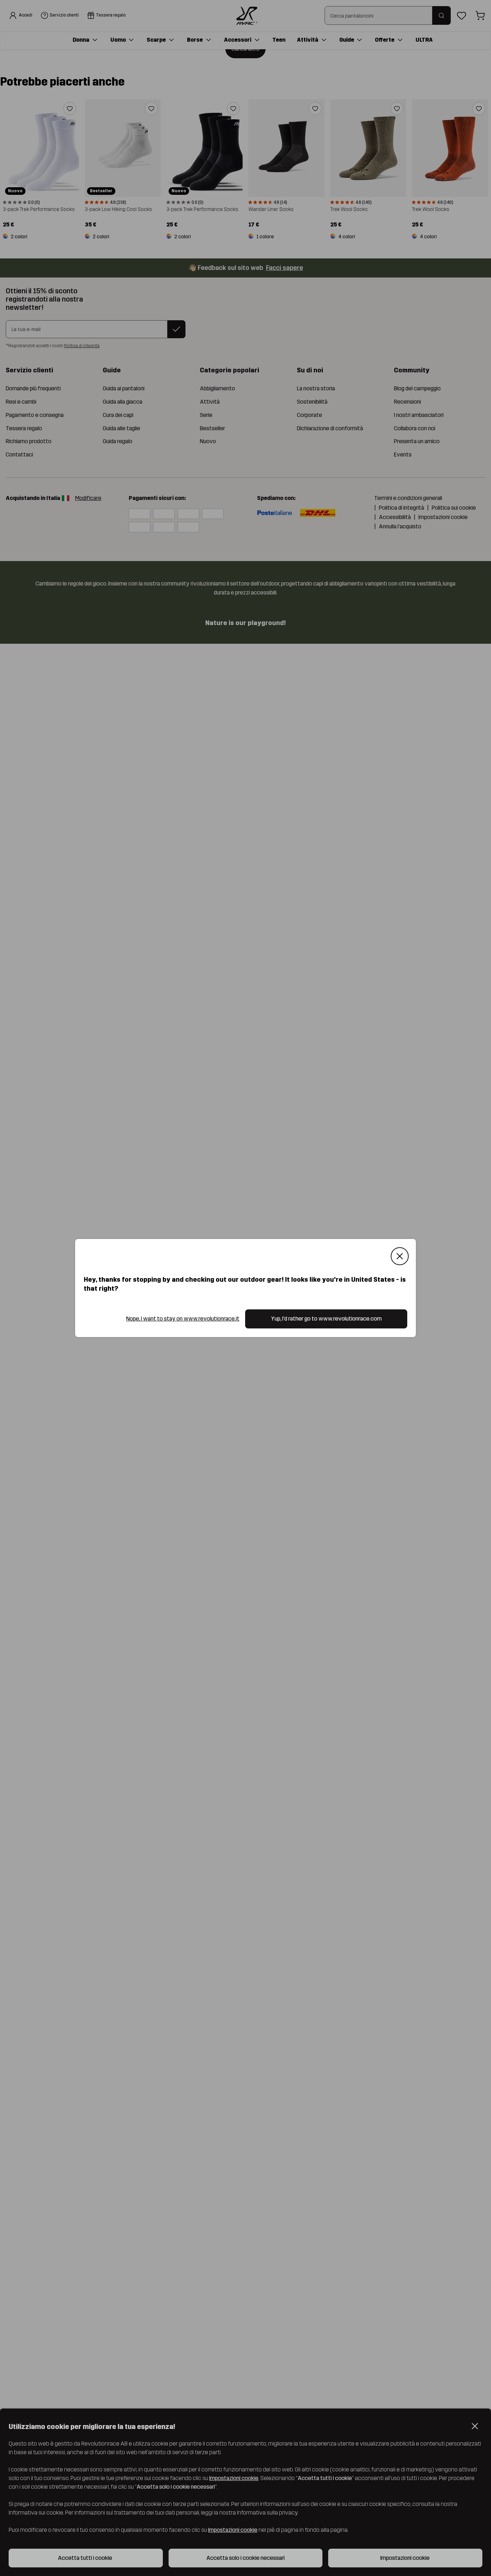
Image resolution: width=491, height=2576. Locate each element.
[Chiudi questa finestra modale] (400, 1256)
